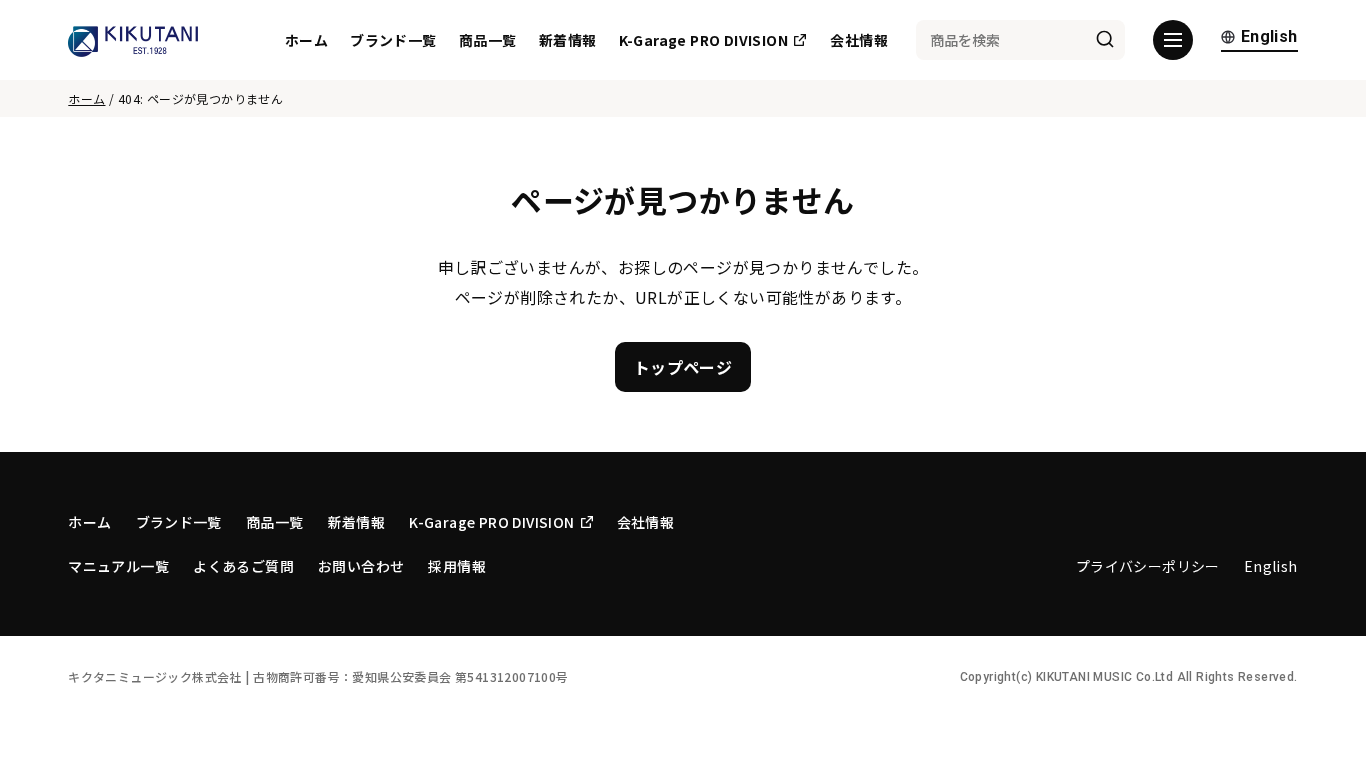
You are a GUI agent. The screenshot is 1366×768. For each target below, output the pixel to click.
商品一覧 (488, 40)
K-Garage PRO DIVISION (703, 40)
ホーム (306, 40)
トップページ (683, 367)
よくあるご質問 (243, 566)
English (1269, 37)
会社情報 (859, 40)
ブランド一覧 (393, 40)
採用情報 (457, 566)
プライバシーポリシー (1148, 566)
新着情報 (568, 40)
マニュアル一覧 (118, 566)
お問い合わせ (361, 566)
